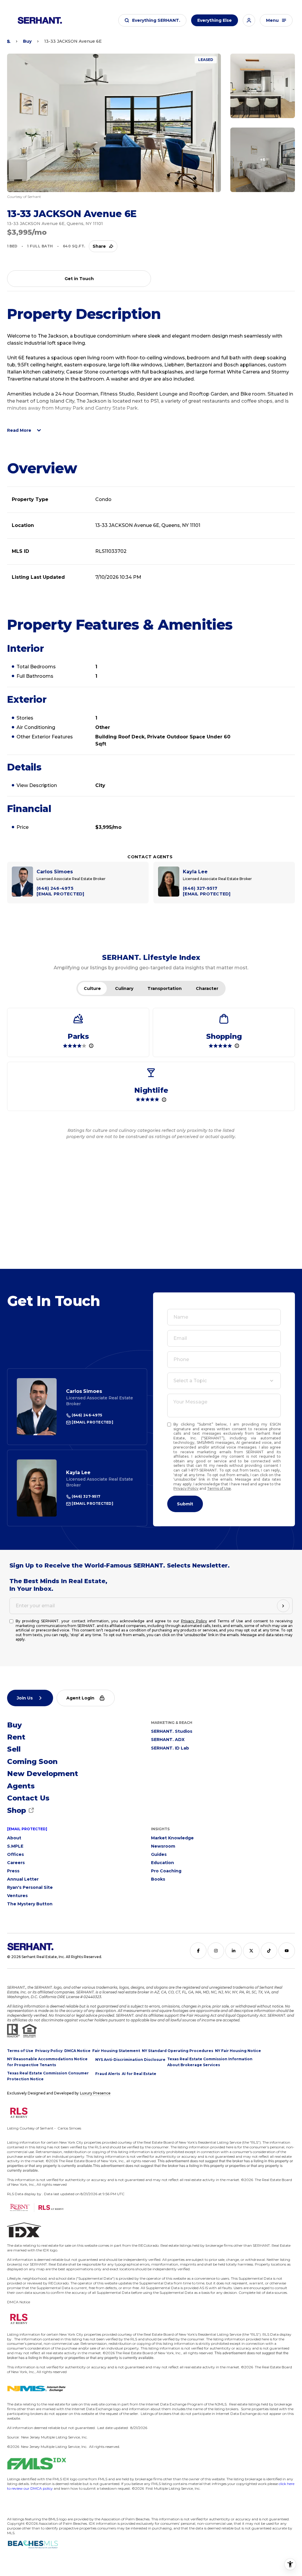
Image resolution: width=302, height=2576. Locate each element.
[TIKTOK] (269, 1951)
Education (163, 1863)
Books (158, 1879)
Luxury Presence (95, 2093)
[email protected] (27, 1829)
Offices (15, 1854)
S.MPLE (15, 1846)
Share (99, 246)
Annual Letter (23, 1879)
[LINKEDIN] (234, 1951)
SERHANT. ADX (168, 1740)
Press (13, 1871)
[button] (152, 20)
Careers (16, 1863)
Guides (159, 1854)
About (14, 1838)
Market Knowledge (172, 1838)
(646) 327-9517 (86, 1496)
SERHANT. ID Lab (170, 1748)
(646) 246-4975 (86, 1415)
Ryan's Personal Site (30, 1887)
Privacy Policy (186, 1488)
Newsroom (163, 1846)
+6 (263, 160)
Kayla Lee (78, 1473)
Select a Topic (190, 1381)
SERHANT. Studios (172, 1731)
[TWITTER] (251, 1951)
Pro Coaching (166, 1871)
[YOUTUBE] (287, 1951)
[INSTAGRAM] (216, 1951)
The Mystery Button (30, 1904)
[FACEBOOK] (198, 1951)
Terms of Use (219, 1488)
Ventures (17, 1896)
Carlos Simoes (84, 1391)
